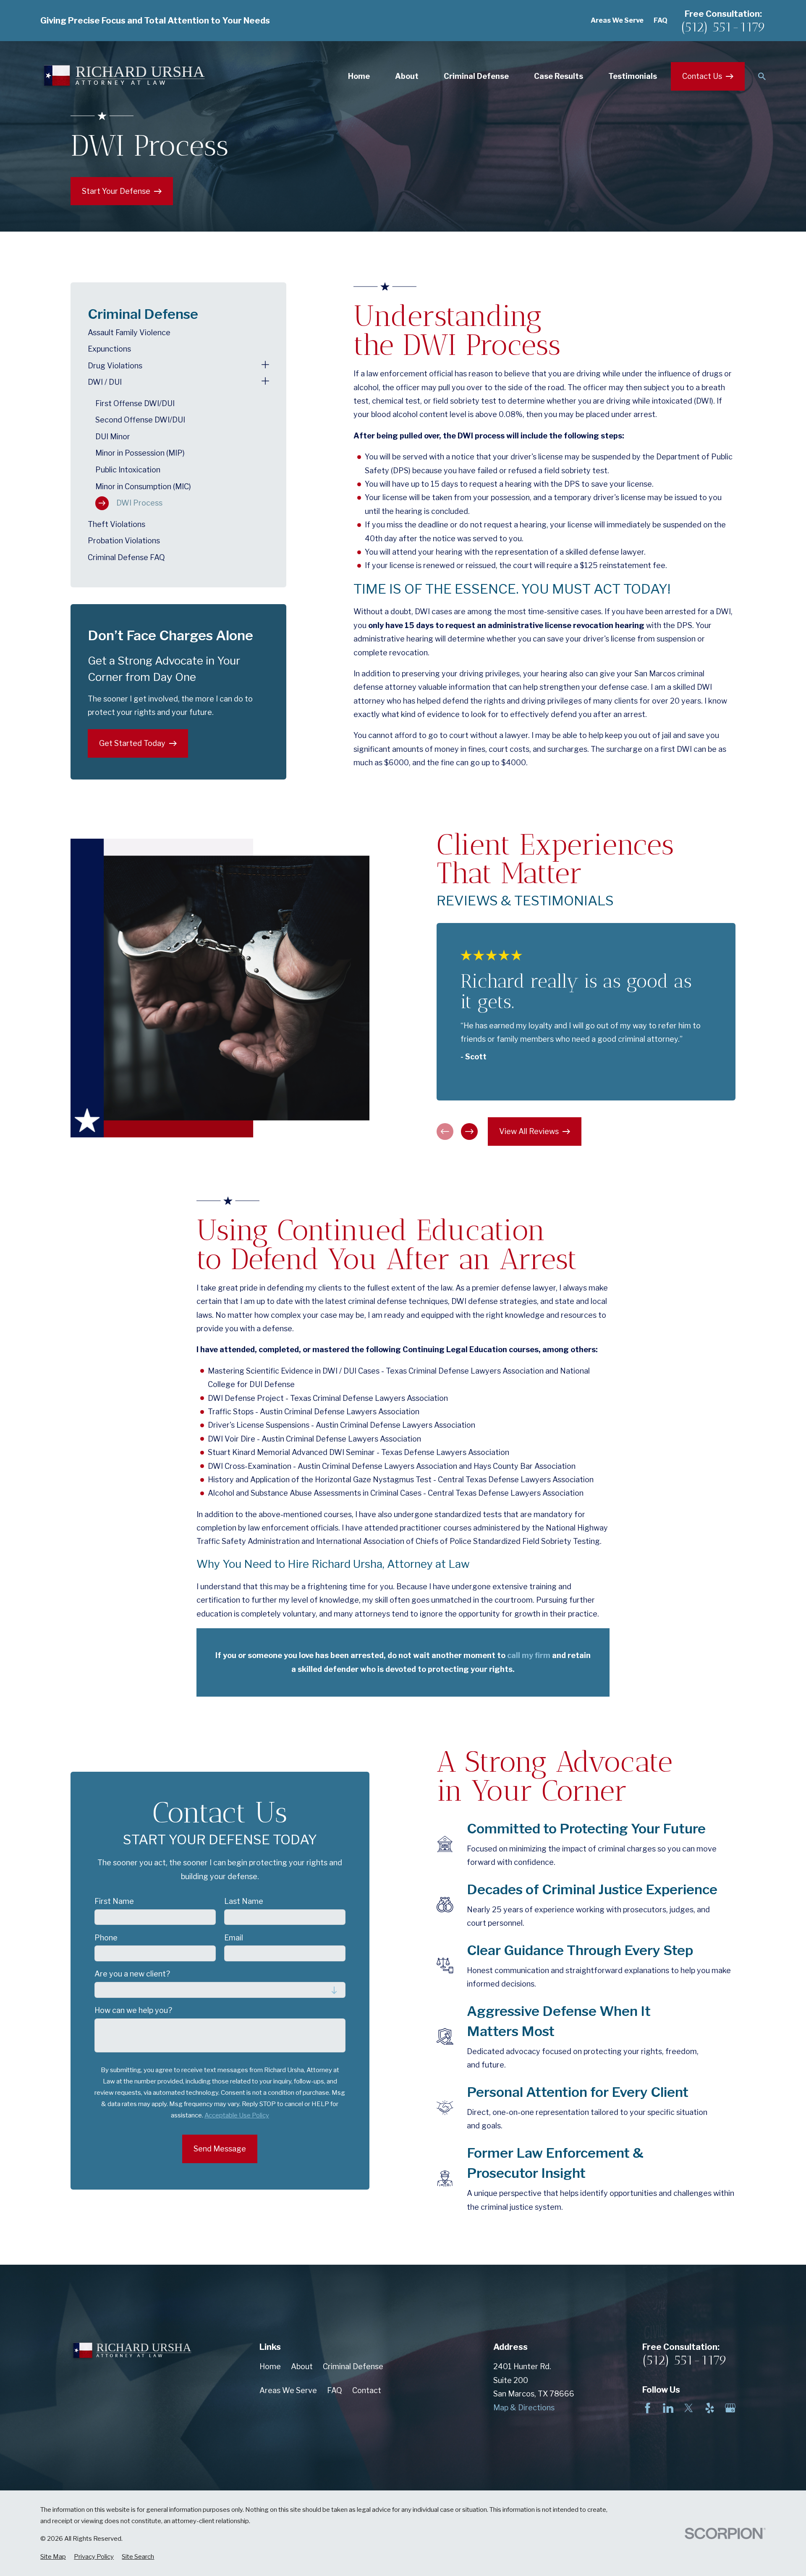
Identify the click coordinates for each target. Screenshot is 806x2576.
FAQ (661, 20)
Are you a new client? (132, 1974)
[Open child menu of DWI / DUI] (265, 382)
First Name (114, 1901)
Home (270, 2366)
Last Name (244, 1901)
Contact (367, 2390)
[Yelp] (710, 2408)
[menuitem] (178, 333)
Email (234, 1938)
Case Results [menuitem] (559, 76)
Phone (106, 1938)
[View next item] (469, 1132)
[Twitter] (689, 2408)
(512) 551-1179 (723, 27)
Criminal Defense (353, 2366)
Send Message (220, 2149)
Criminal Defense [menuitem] (476, 76)
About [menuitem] (407, 76)
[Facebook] (648, 2408)
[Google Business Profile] (730, 2408)
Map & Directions (524, 2408)
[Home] (123, 76)
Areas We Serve (617, 20)
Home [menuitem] (359, 76)
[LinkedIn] (668, 2408)
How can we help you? (133, 2010)
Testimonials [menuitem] (633, 76)
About (302, 2366)
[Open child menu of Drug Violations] (265, 366)
